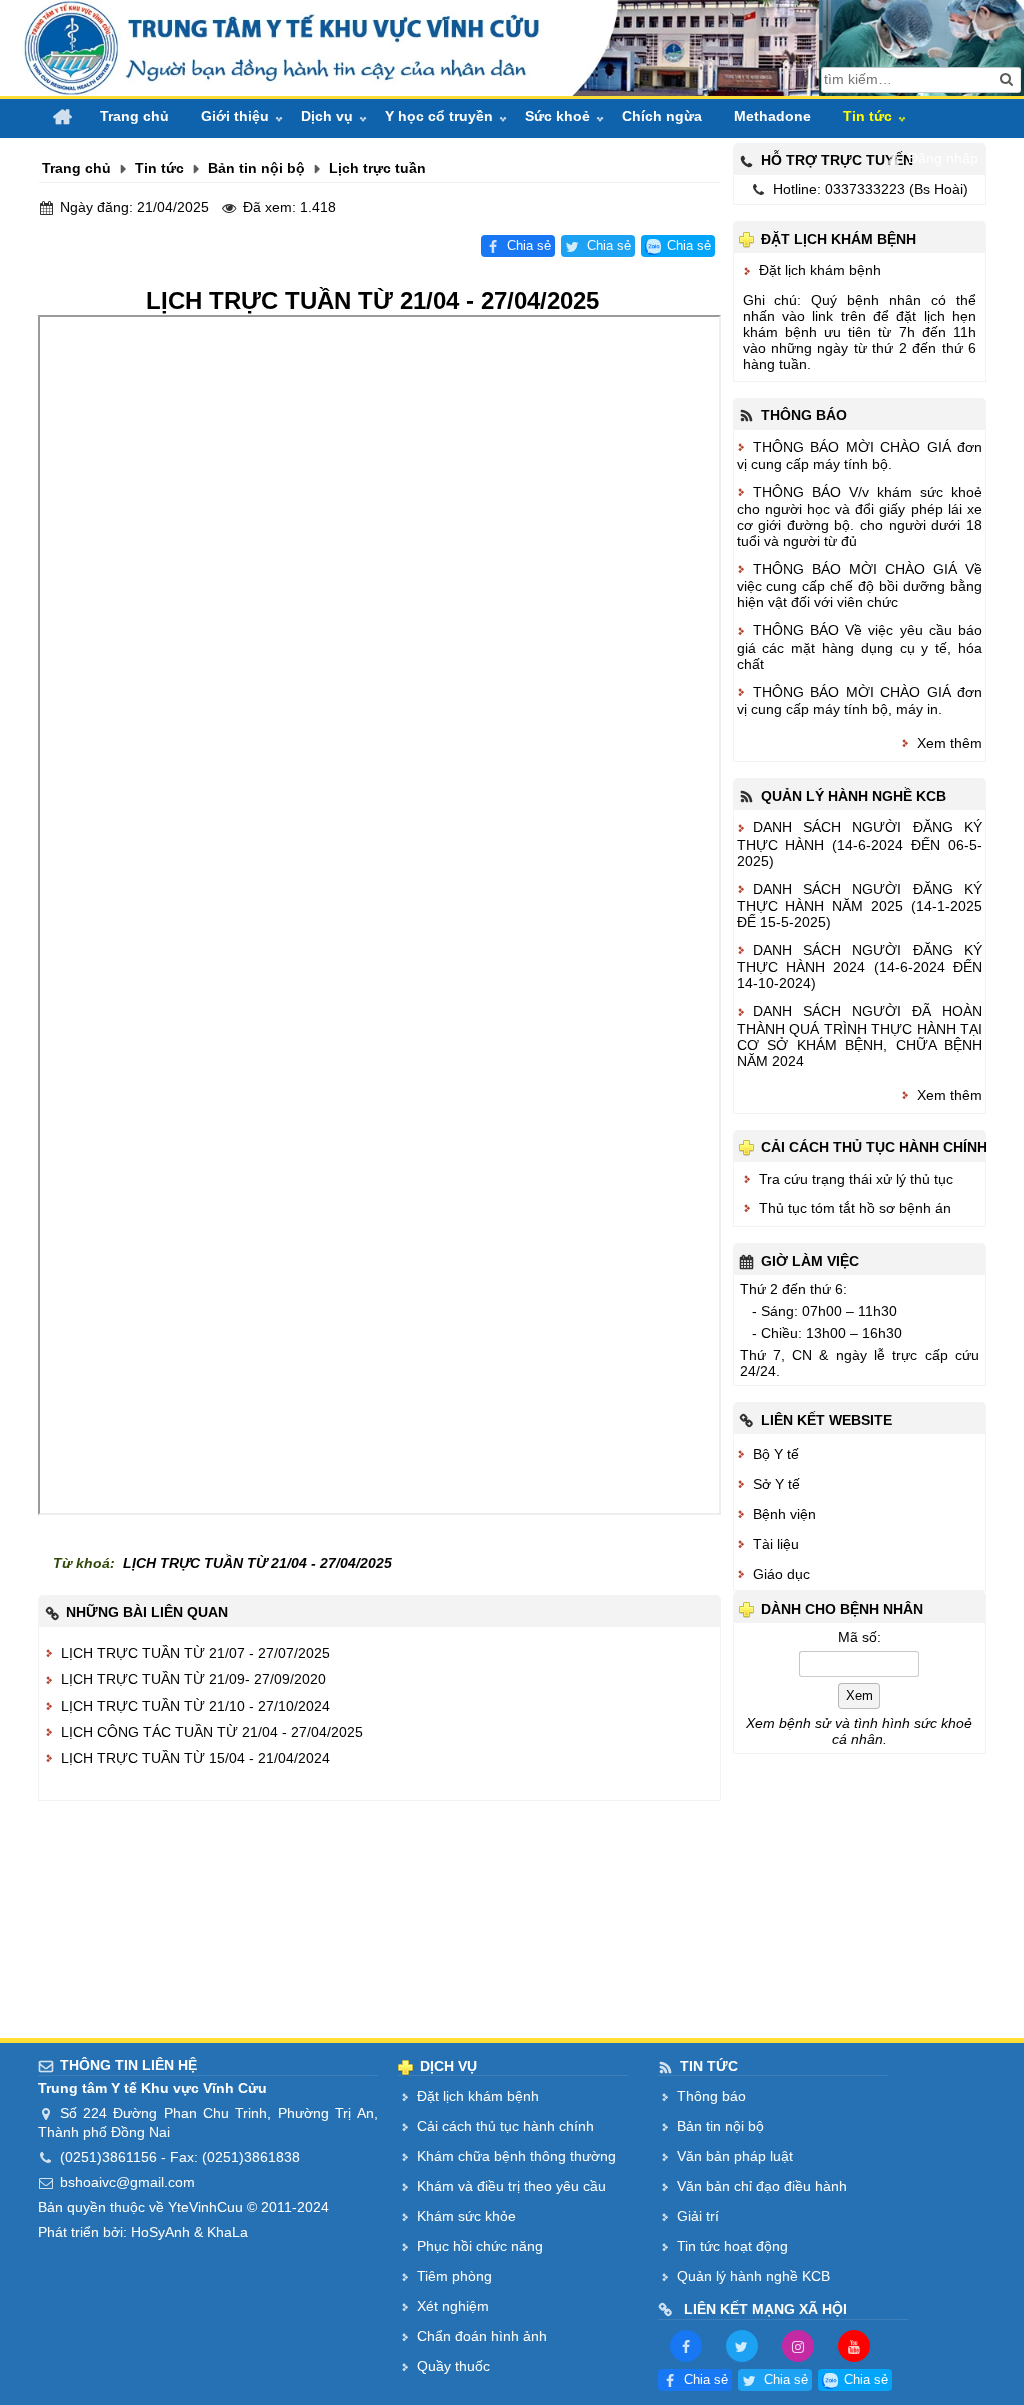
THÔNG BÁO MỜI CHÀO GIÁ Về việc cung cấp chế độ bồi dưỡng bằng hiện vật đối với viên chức (859, 585)
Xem (859, 1695)
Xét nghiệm (453, 2306)
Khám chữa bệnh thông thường (516, 2156)
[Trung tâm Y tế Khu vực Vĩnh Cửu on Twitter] (742, 2345)
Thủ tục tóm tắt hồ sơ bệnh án (855, 1208)
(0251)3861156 (108, 2157)
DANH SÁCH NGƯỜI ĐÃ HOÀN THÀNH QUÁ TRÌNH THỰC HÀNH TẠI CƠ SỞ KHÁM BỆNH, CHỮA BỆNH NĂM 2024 (859, 1035)
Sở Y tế (776, 1484)
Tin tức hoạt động (732, 2246)
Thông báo (711, 2096)
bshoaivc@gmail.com (127, 2182)
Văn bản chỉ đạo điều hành (762, 2186)
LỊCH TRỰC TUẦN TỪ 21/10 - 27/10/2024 (195, 1706)
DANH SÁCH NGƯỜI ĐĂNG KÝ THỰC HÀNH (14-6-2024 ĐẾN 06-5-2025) (859, 843)
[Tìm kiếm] (1007, 79)
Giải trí (698, 2216)
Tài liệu (776, 1544)
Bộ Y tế (776, 1454)
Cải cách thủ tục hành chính (505, 2126)
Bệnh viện (784, 1514)
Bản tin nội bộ (720, 2126)
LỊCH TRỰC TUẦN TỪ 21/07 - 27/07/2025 (195, 1653)
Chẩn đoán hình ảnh (482, 2336)
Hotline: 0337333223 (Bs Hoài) (870, 189)
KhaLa (227, 2232)
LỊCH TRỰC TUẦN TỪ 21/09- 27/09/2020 (195, 1679)
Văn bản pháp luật (735, 2156)
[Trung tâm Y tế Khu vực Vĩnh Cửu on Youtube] (854, 2345)
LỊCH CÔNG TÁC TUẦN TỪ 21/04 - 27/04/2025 (212, 1732)
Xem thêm (949, 743)
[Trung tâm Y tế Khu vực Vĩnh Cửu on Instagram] (798, 2345)
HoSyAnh (160, 2232)
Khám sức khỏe (466, 2216)
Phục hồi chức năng (480, 2246)
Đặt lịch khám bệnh (820, 270)
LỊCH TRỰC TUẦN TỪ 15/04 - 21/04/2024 (195, 1758)
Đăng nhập (943, 158)
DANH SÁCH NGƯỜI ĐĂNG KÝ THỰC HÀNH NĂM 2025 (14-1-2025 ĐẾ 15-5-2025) (859, 905)
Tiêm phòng (454, 2276)
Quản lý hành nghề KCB (753, 2276)
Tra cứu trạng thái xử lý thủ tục (856, 1179)
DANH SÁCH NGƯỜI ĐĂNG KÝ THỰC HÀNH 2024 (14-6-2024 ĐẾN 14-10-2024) (859, 966)
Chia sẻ (529, 246)
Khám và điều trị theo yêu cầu (511, 2186)
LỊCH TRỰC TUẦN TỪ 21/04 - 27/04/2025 (257, 1563)
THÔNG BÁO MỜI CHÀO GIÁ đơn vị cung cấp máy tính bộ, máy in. (859, 700)
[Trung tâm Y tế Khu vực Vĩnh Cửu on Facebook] (686, 2345)
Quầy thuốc (453, 2366)
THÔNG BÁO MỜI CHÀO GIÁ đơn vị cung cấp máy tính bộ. (859, 455)
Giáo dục (781, 1574)
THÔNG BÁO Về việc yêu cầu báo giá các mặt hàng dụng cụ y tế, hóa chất (859, 646)
